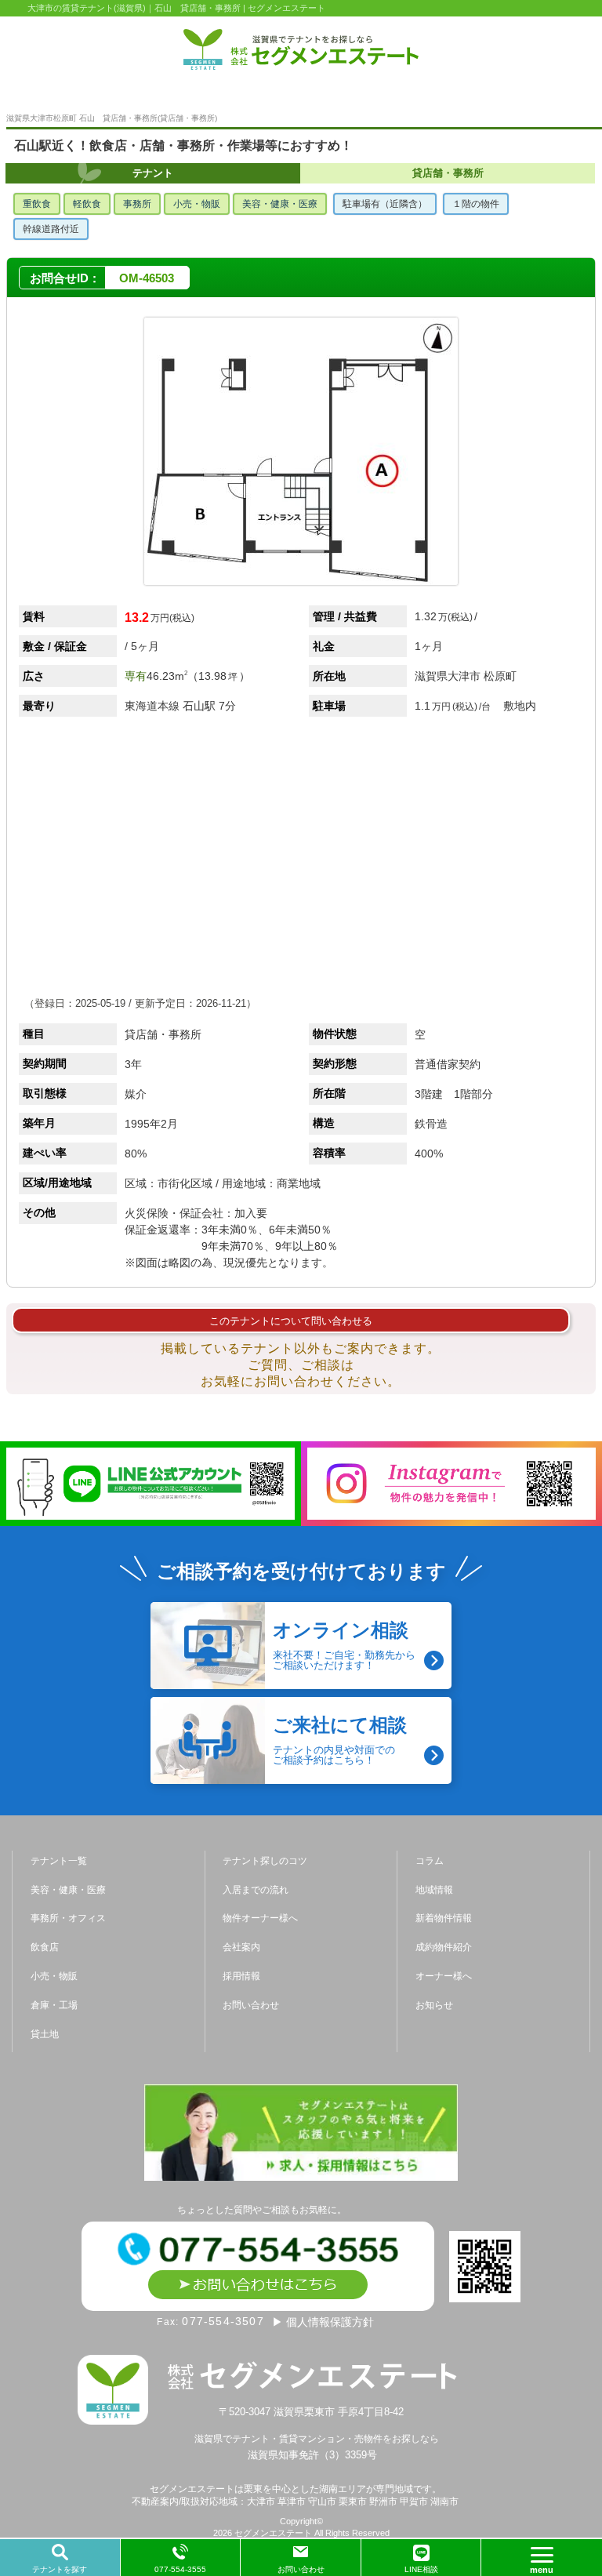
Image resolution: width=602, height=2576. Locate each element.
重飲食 (37, 204)
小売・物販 (197, 204)
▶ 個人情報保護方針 (323, 2322)
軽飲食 (87, 204)
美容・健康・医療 (280, 204)
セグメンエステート (273, 2533)
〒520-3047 (313, 2412)
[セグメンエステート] (301, 49)
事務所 (137, 204)
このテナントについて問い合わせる (291, 1321)
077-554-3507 (223, 2321)
